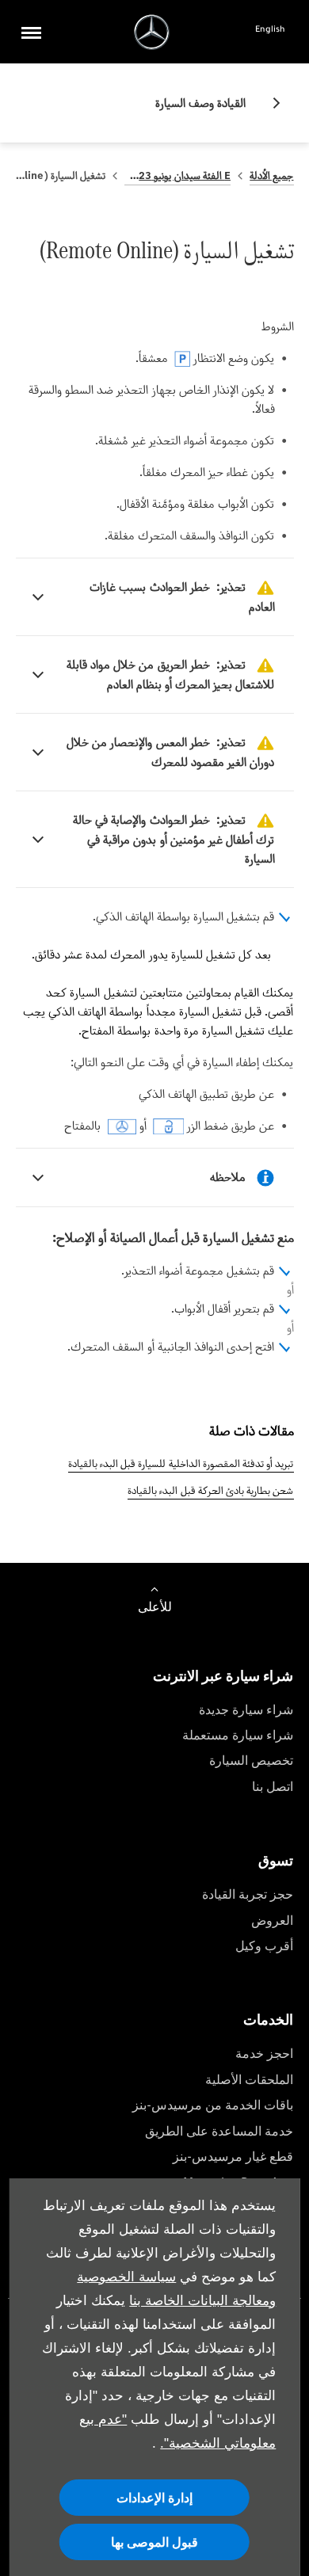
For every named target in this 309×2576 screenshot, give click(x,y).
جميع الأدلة (271, 175)
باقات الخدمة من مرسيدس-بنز (213, 2105)
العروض (272, 1921)
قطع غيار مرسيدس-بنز (233, 2157)
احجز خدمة (264, 2054)
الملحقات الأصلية (249, 2080)
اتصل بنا (273, 1787)
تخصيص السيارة (251, 1761)
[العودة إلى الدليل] (270, 103)
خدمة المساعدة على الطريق (219, 2131)
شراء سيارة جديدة (246, 1710)
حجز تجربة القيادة (248, 1894)
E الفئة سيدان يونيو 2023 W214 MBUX (177, 175)
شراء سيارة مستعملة (238, 1735)
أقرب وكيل (264, 1946)
